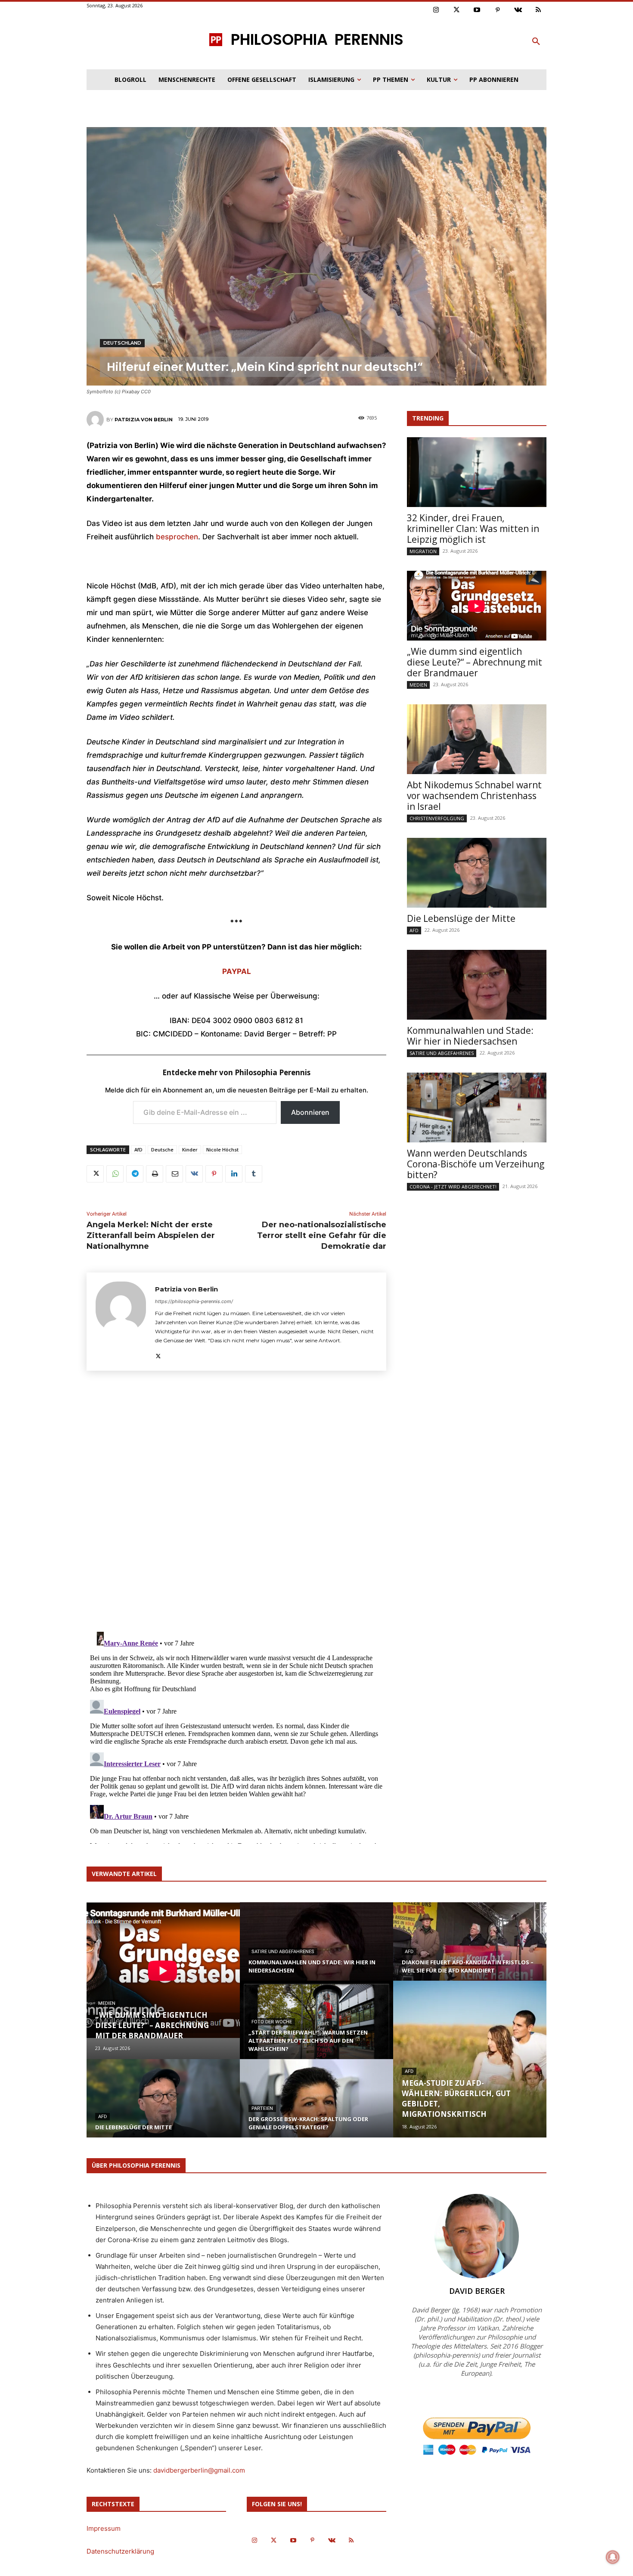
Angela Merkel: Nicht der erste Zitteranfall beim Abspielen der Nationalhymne (151, 1235)
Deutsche (162, 1150)
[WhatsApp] (115, 1174)
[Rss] (539, 10)
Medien (418, 685)
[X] (95, 1174)
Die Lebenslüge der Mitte (461, 918)
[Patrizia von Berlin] (96, 420)
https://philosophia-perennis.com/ (194, 1301)
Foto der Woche (272, 2022)
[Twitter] (457, 10)
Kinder (190, 1150)
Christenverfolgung (437, 818)
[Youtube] (477, 10)
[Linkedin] (234, 1174)
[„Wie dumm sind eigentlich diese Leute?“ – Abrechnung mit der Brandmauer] (477, 606)
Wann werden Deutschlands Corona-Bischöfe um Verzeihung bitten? (476, 1164)
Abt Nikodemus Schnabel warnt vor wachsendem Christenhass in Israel (474, 796)
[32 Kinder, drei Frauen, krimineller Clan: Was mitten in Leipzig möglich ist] (477, 472)
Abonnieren (310, 1112)
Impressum (104, 2528)
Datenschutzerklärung (120, 2551)
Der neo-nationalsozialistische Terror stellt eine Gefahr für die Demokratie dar (322, 1235)
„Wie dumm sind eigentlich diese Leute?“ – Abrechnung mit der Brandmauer (475, 662)
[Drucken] (155, 1174)
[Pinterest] (498, 10)
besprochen (177, 537)
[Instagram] (436, 10)
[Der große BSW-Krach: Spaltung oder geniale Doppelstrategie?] (316, 2106)
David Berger (477, 2291)
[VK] (194, 1174)
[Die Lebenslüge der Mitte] (477, 873)
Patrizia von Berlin (144, 420)
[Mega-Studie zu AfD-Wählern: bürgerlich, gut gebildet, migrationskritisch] (470, 2059)
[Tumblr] (254, 1174)
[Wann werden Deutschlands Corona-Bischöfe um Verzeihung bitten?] (477, 1108)
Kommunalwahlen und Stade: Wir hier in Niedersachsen (470, 1036)
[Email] (174, 1174)
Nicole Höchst (222, 1150)
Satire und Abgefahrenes (442, 1053)
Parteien (262, 2108)
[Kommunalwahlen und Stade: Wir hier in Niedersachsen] (477, 985)
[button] (536, 42)
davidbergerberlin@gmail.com (199, 2470)
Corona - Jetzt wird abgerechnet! (453, 1187)
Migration (423, 551)
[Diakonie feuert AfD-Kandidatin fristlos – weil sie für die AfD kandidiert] (470, 1950)
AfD (138, 1150)
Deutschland (122, 343)
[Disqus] (236, 1504)
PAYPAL (237, 971)
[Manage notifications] (613, 2557)
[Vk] (518, 10)
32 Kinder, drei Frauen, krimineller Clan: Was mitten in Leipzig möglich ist (473, 529)
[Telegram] (135, 1174)
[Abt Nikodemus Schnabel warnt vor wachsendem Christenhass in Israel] (477, 739)
